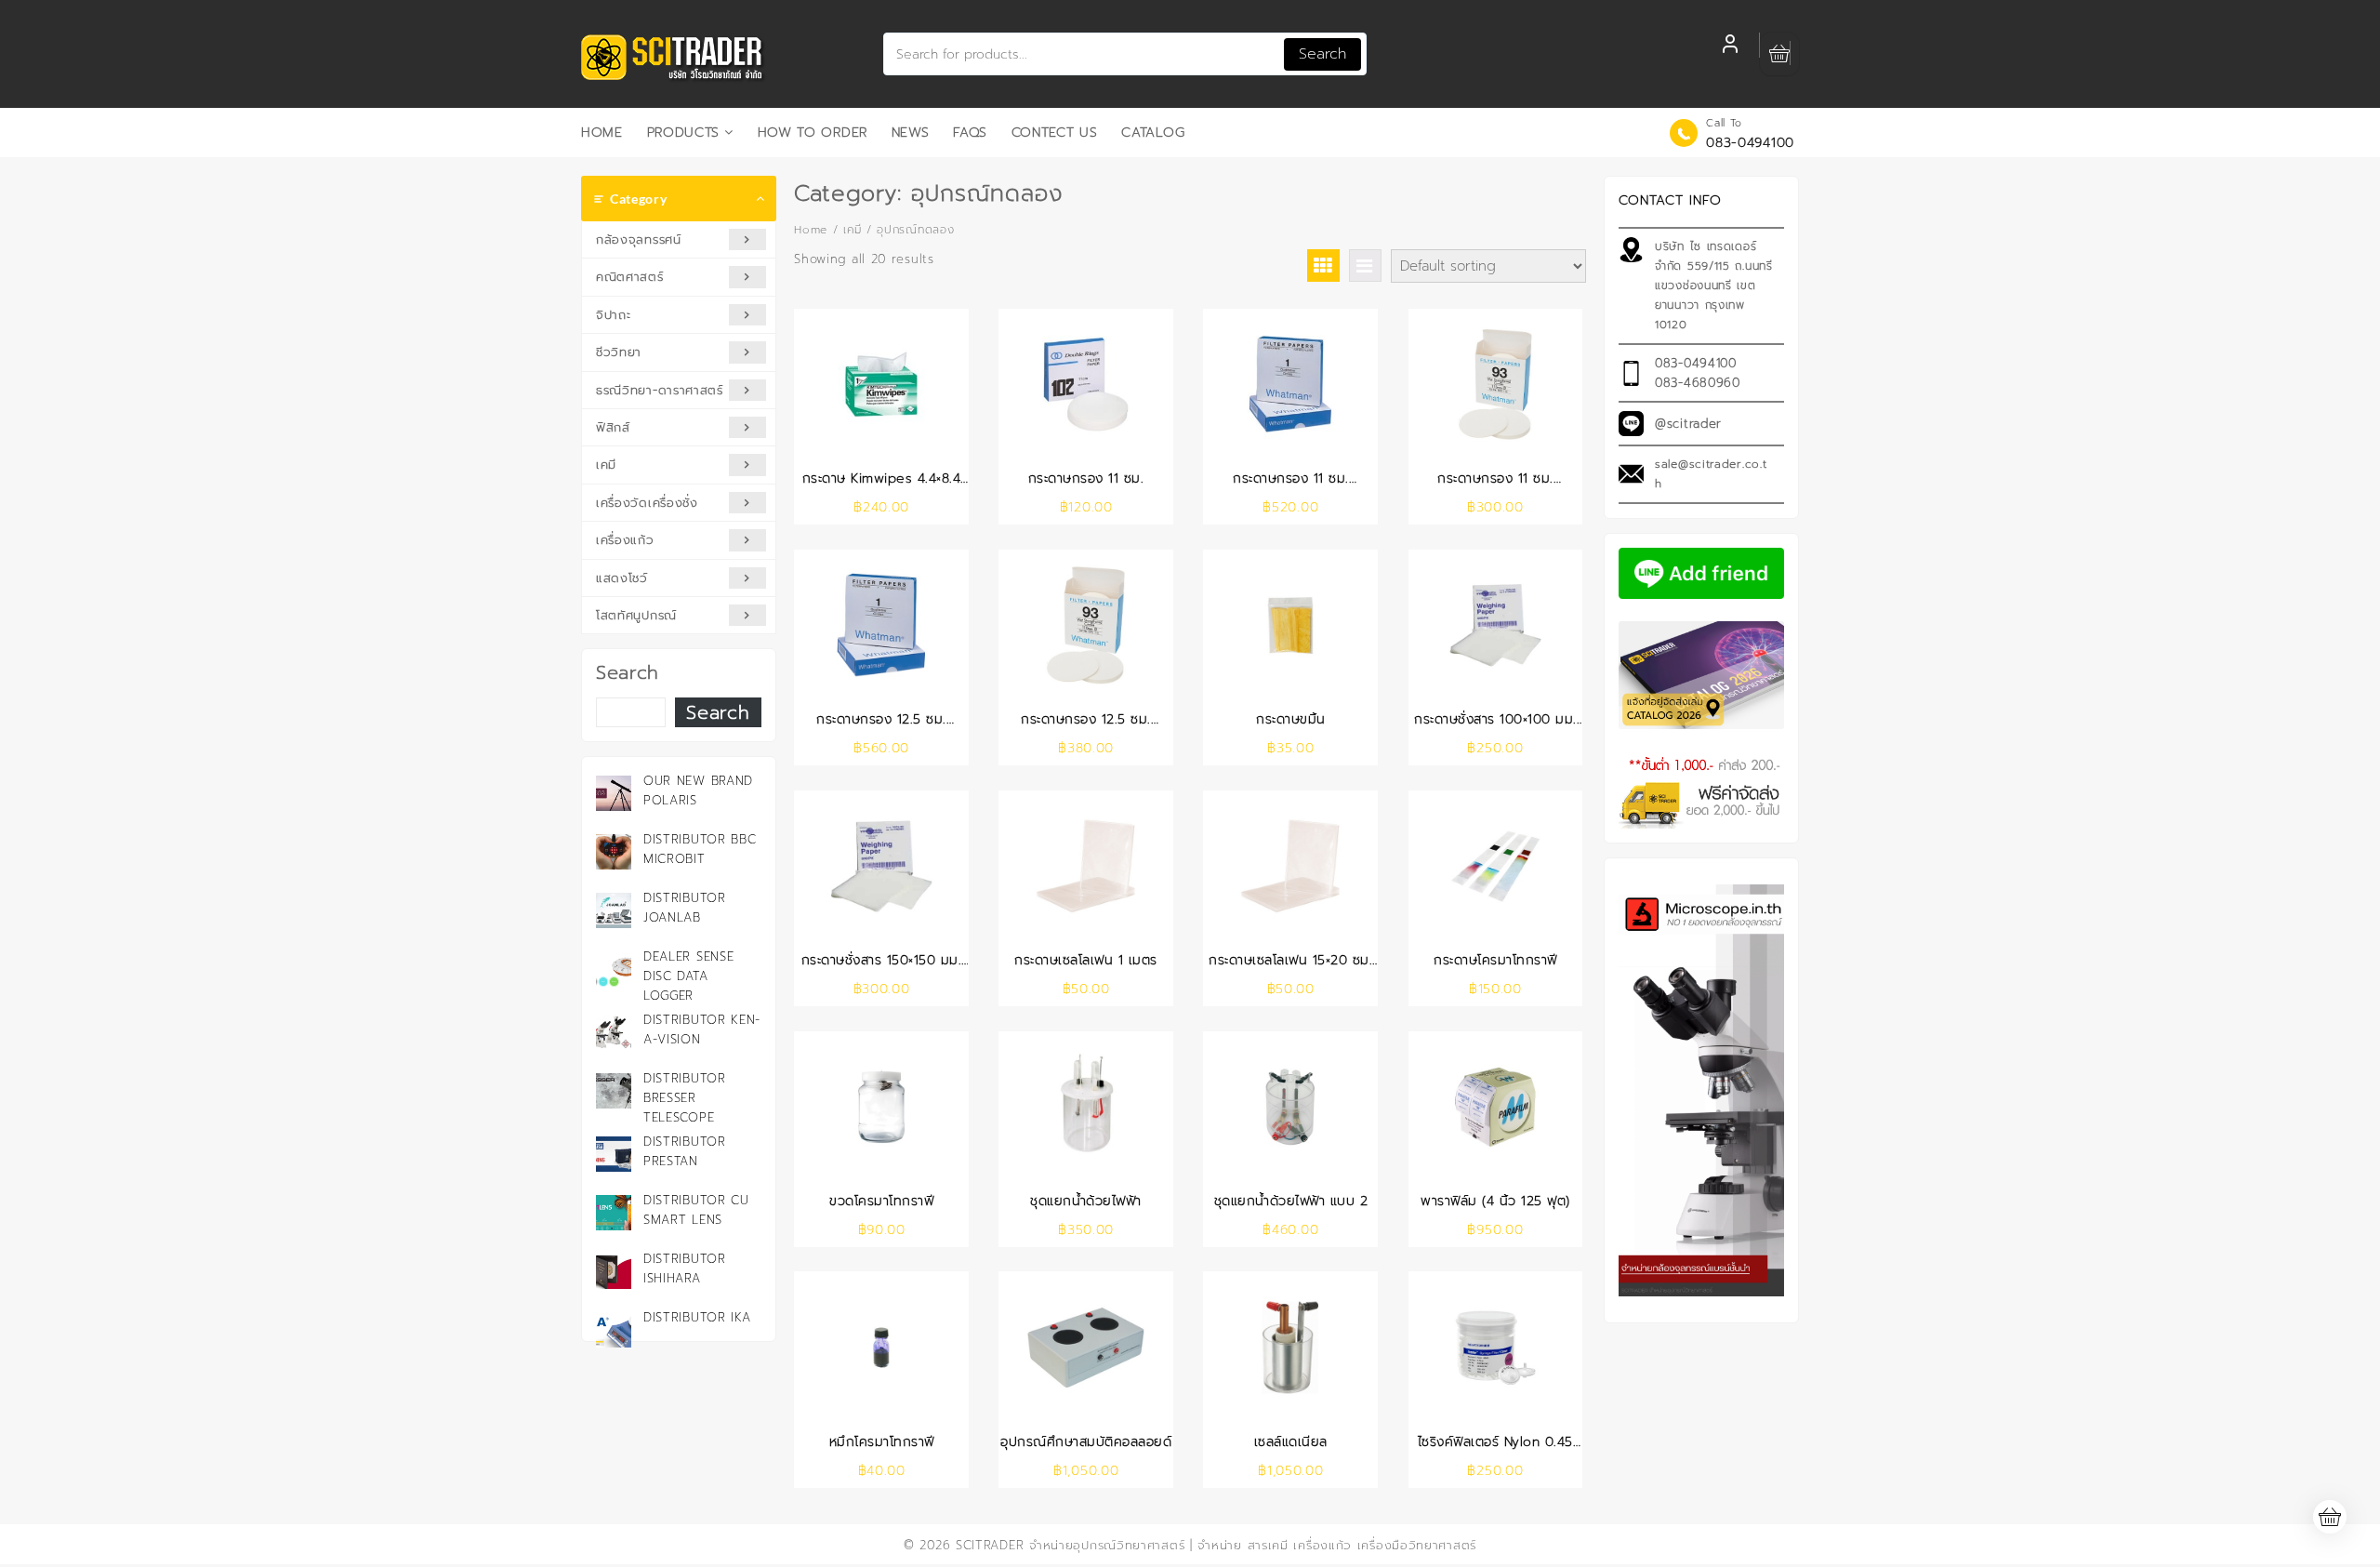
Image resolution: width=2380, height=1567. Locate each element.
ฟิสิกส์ (613, 427)
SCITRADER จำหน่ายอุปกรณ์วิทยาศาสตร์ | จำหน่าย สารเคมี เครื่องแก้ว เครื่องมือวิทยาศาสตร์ (1216, 1545)
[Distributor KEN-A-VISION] (614, 1032)
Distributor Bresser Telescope (685, 1098)
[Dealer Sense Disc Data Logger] (614, 969)
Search (1322, 54)
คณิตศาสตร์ (630, 277)
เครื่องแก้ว (625, 540)
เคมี (606, 465)
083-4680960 (1698, 383)
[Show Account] (1730, 46)
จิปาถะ (614, 315)
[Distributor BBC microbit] (614, 852)
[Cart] (1779, 54)
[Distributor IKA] (614, 1330)
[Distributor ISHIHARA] (614, 1271)
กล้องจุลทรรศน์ (639, 239)
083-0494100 (1750, 143)
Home (811, 230)
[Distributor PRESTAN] (614, 1154)
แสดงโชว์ (622, 578)
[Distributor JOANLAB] (614, 910)
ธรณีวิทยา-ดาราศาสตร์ (660, 390)
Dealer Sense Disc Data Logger (688, 976)
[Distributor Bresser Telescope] (614, 1091)
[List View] (1365, 266)
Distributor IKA (697, 1317)
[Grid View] (1323, 266)
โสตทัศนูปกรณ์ (636, 615)
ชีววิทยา (619, 352)
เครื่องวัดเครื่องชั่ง (647, 503)
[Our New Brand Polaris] (614, 793)
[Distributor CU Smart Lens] (614, 1213)
